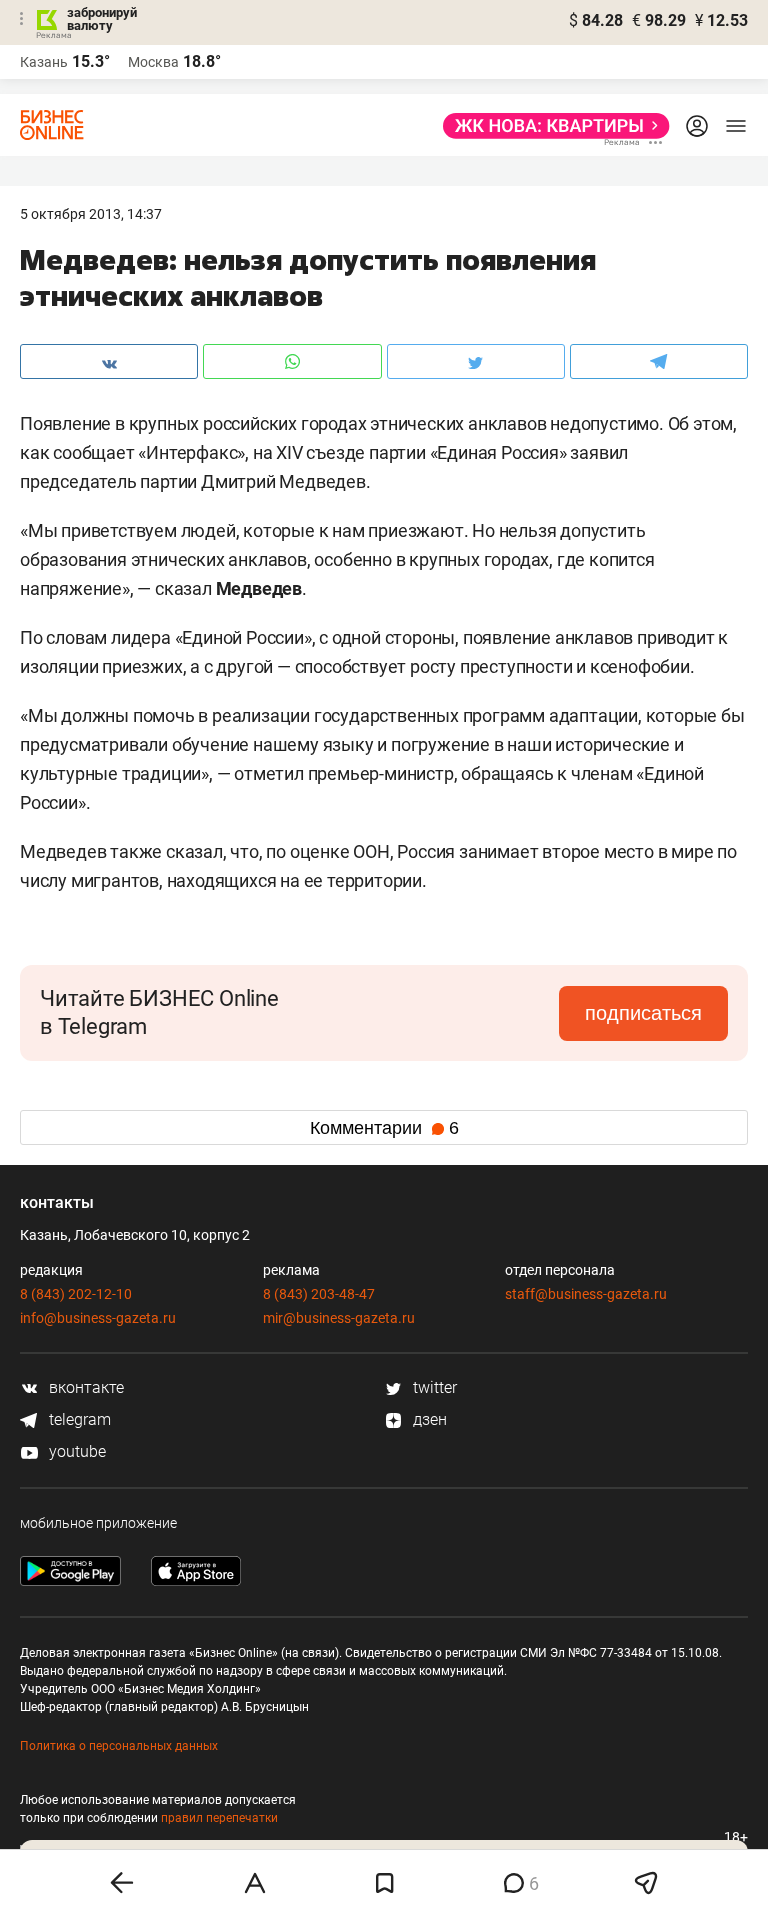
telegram (78, 1419)
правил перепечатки (219, 1818)
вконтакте (84, 1387)
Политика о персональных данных (119, 1746)
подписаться (643, 1013)
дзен (428, 1419)
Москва (153, 62)
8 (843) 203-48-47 (319, 1294)
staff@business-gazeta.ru (586, 1294)
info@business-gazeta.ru (98, 1318)
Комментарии (384, 1128)
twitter (433, 1387)
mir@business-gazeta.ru (339, 1318)
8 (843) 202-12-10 (76, 1294)
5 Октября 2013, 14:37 (91, 214)
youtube (75, 1451)
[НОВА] (550, 126)
